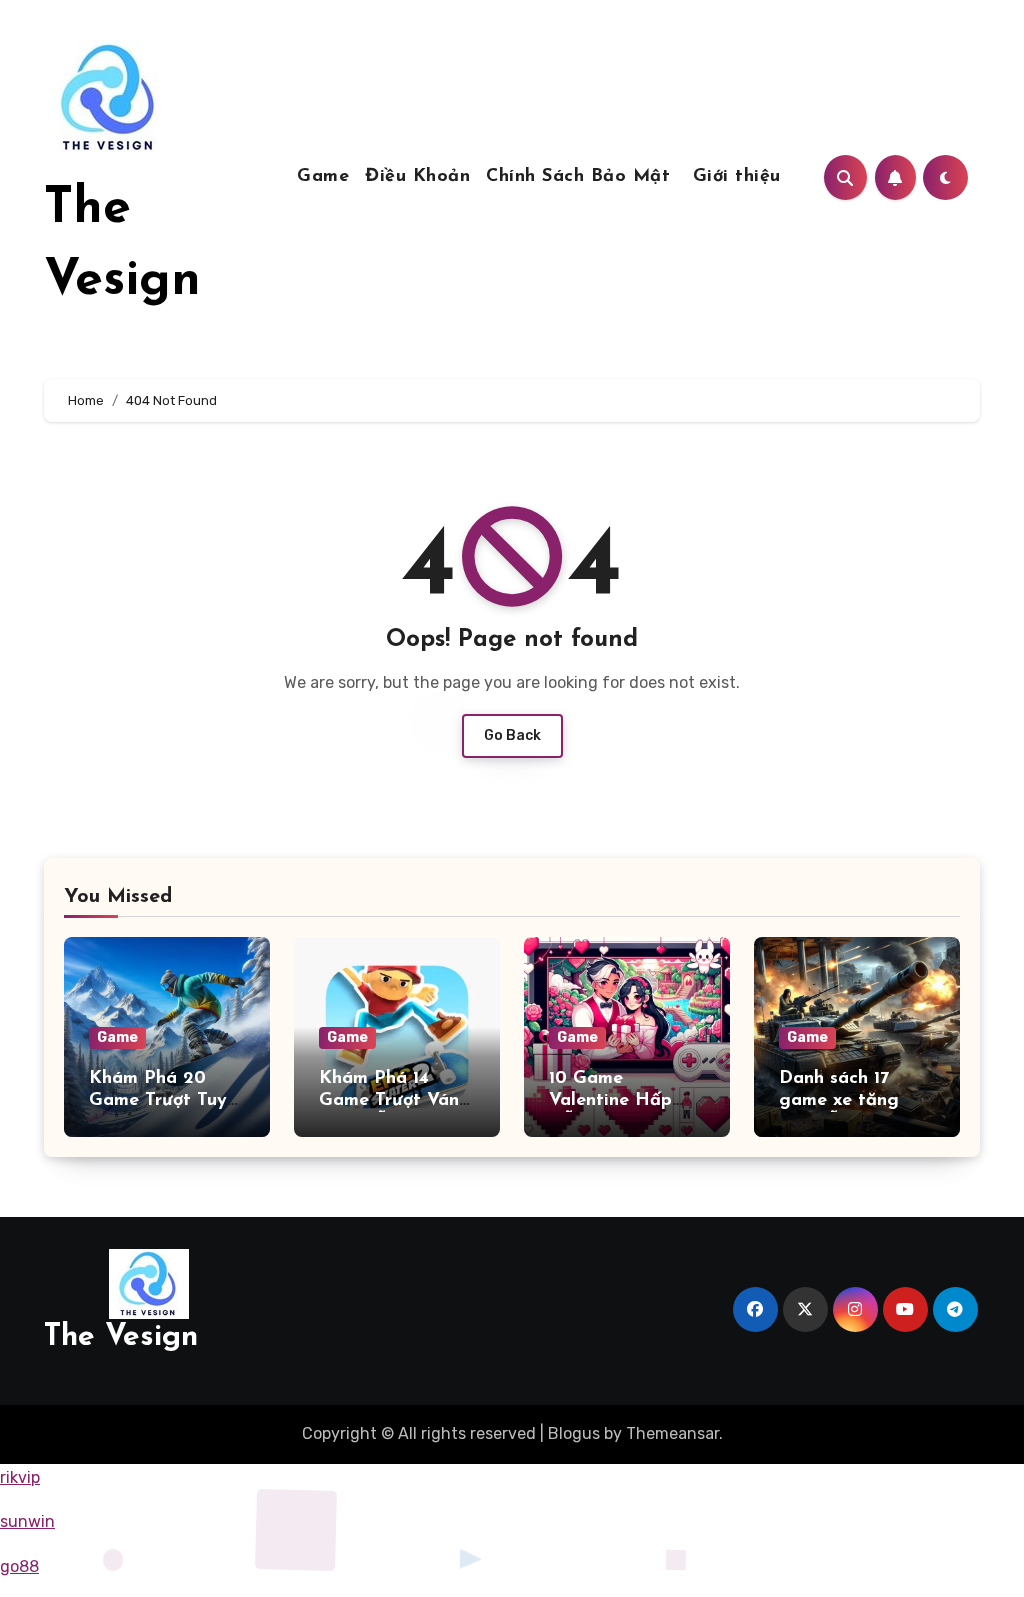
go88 (19, 1566)
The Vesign (121, 1337)
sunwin (27, 1521)
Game (323, 177)
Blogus (574, 1433)
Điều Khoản (417, 177)
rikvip (20, 1477)
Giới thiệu (737, 177)
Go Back (512, 735)
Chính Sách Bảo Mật (581, 177)
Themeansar (672, 1433)
